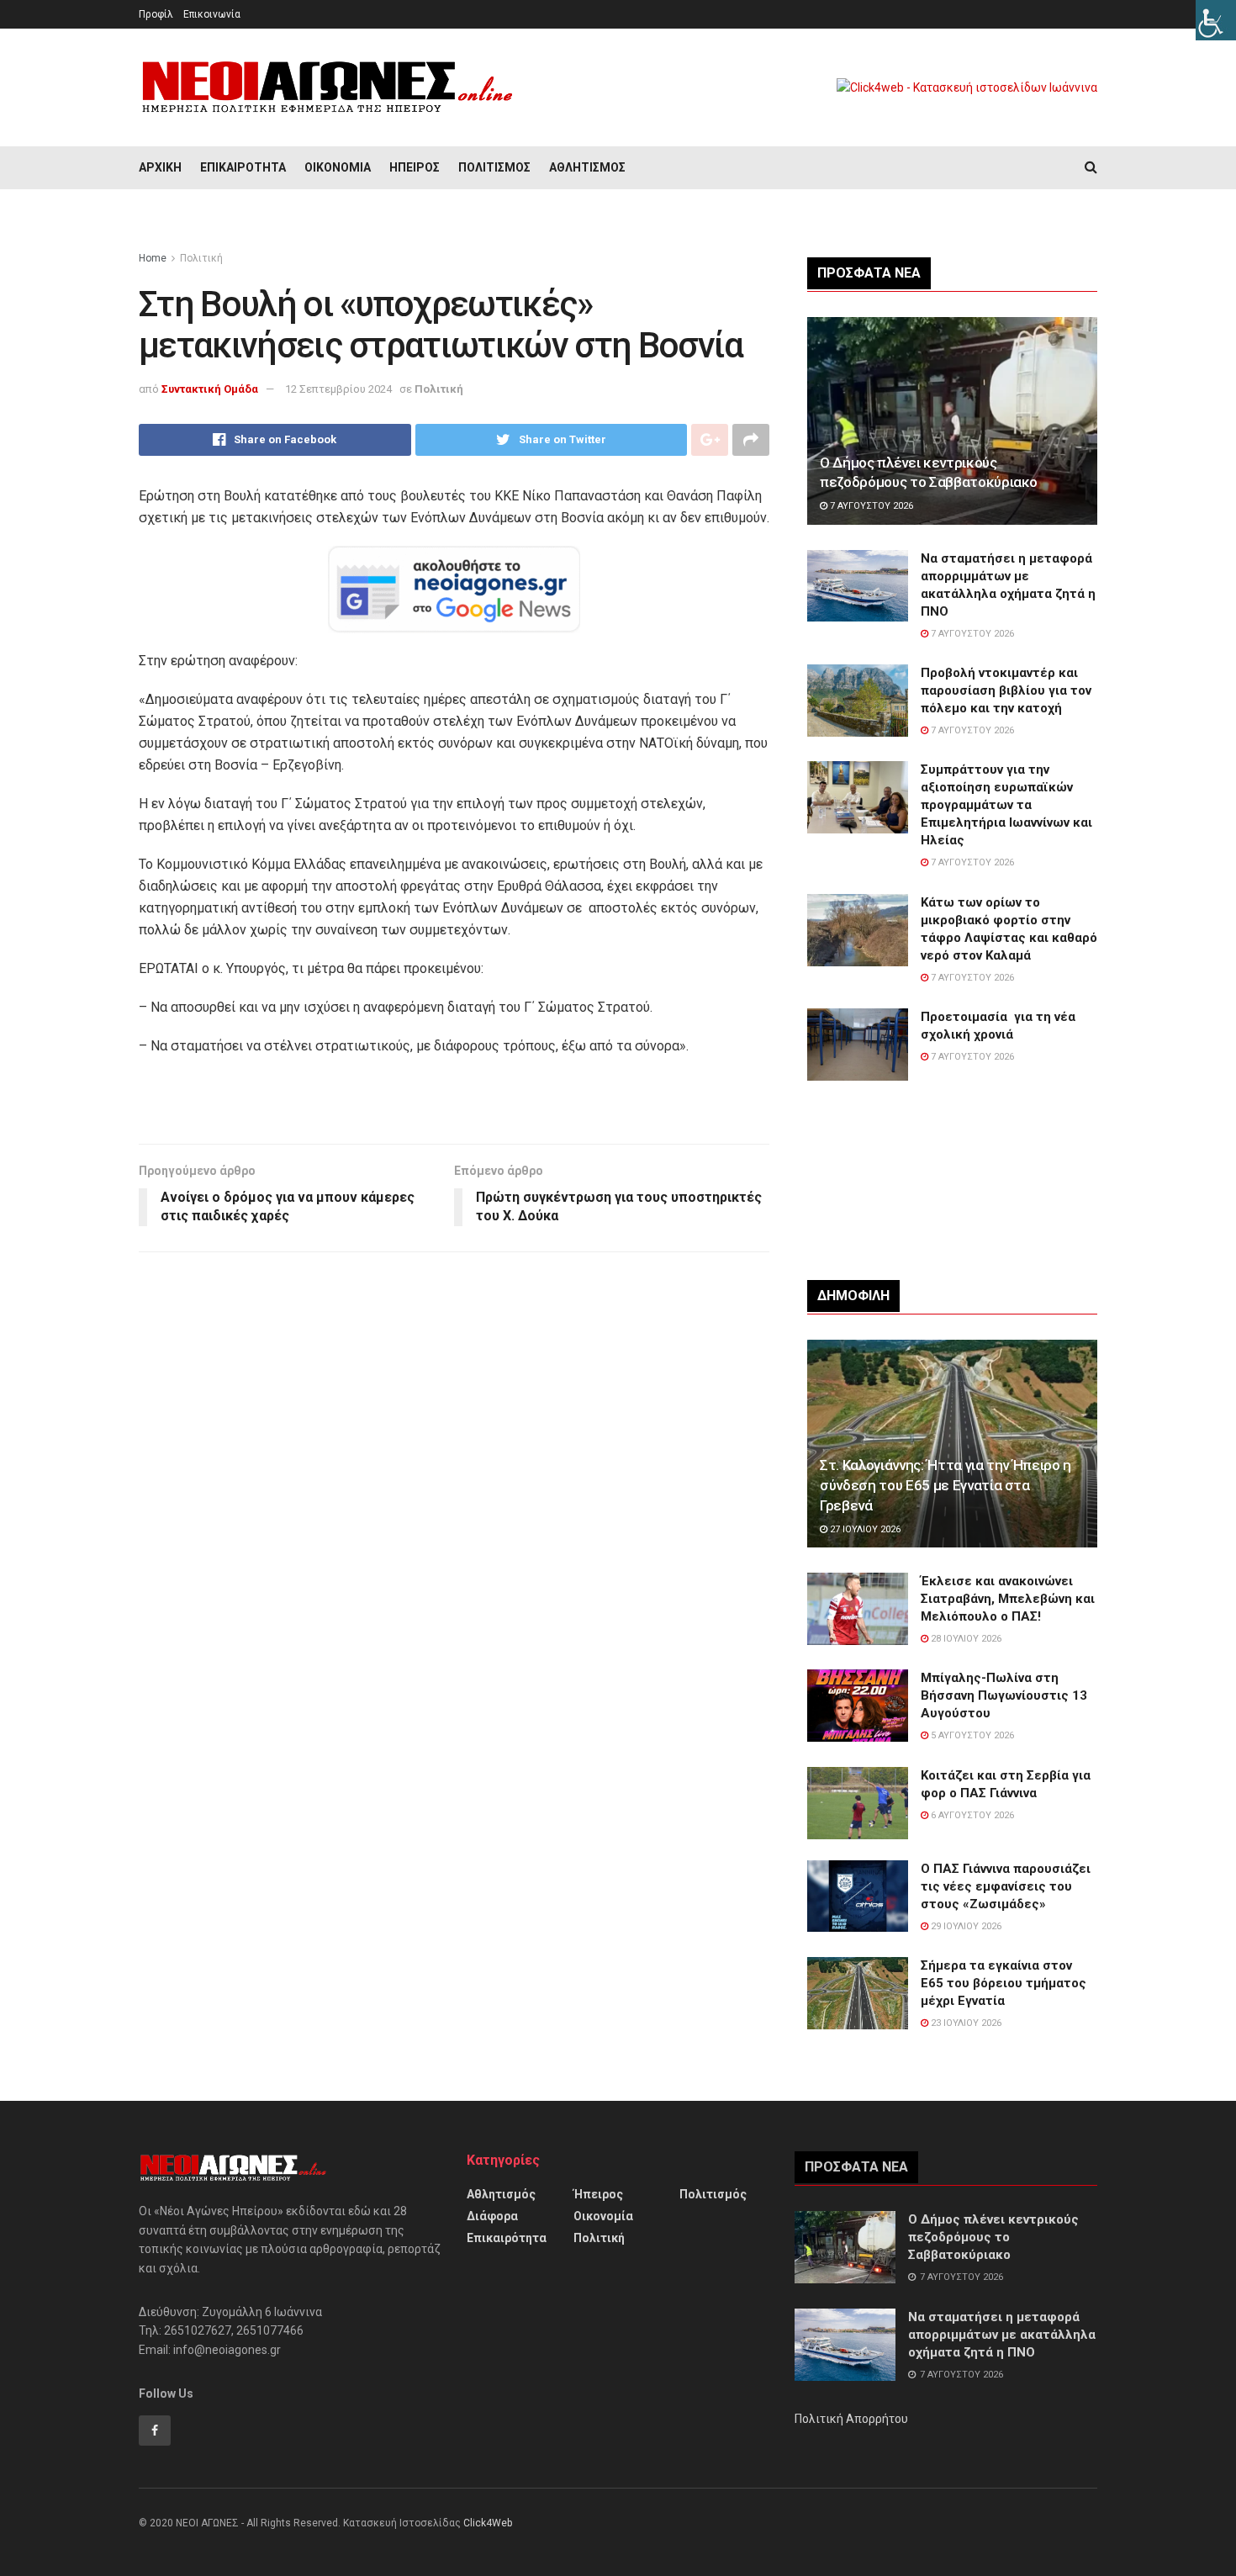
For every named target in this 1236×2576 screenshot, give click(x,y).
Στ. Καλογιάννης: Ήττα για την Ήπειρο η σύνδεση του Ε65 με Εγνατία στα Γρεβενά (945, 1485)
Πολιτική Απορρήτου (851, 2419)
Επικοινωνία (212, 14)
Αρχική (160, 167)
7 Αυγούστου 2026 (870, 506)
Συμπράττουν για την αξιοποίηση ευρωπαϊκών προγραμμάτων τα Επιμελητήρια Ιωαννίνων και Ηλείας (1006, 805)
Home (153, 258)
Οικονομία (338, 167)
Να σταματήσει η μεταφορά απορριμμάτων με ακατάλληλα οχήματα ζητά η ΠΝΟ (1002, 2335)
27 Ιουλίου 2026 (864, 1529)
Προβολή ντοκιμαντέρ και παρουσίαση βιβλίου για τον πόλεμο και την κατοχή (1006, 690)
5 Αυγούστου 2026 (971, 1735)
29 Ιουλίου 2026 (965, 1926)
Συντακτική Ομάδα (210, 389)
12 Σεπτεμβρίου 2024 (338, 389)
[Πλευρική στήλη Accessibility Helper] (1216, 20)
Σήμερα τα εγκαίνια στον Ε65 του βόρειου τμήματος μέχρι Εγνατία (1004, 1983)
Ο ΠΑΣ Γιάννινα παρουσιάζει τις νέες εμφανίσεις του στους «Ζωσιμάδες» (1006, 1886)
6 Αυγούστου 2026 (971, 1815)
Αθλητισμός (587, 167)
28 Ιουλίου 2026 (965, 1639)
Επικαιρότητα (243, 167)
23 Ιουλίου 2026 (965, 2023)
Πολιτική (201, 258)
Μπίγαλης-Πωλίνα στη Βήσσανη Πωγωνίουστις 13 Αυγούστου (1004, 1695)
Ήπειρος (415, 167)
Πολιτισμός (494, 167)
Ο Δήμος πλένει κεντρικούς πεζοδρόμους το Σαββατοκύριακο (993, 2237)
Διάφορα (492, 2216)
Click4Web (488, 2523)
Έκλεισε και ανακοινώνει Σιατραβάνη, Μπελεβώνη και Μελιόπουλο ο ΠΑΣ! (1008, 1599)
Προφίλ (156, 14)
